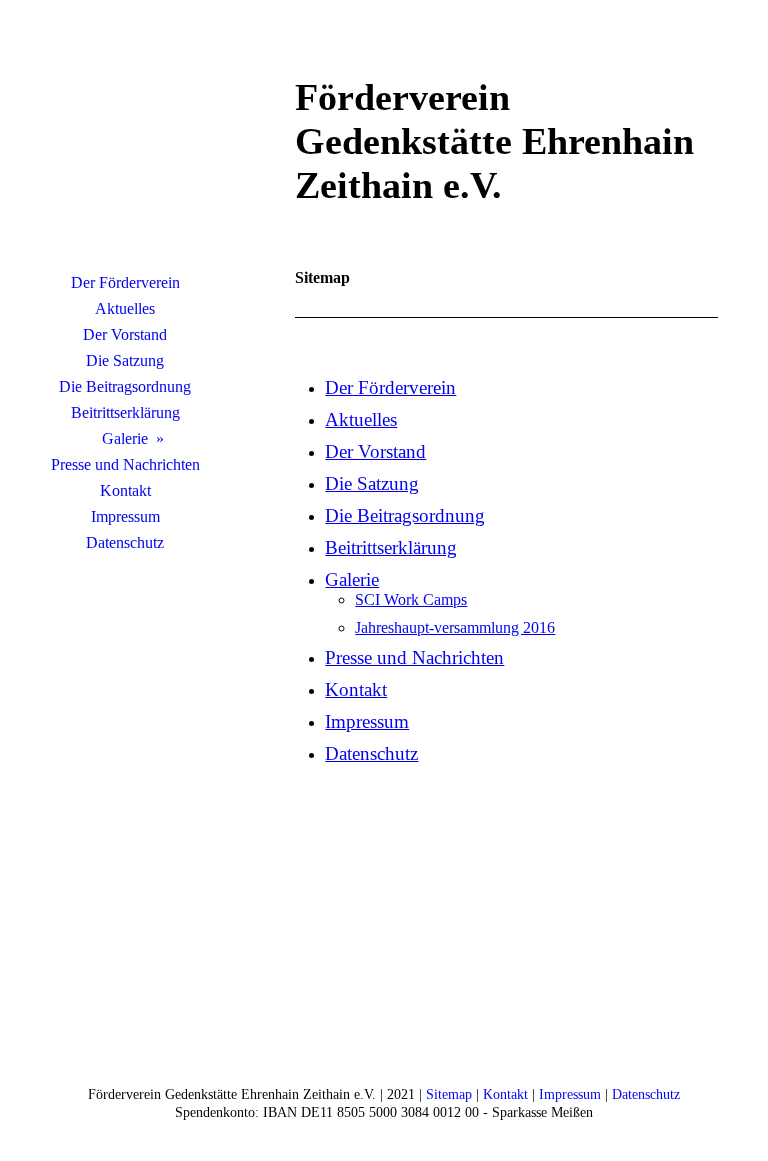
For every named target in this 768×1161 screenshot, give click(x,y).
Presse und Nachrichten (125, 464)
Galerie (125, 438)
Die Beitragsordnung (125, 386)
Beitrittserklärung (125, 412)
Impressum (125, 516)
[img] (125, 145)
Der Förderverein (125, 282)
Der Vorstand (125, 334)
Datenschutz (125, 542)
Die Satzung (125, 360)
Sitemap (449, 1094)
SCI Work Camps (411, 599)
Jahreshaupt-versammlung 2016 (455, 627)
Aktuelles (125, 308)
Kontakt (125, 490)
